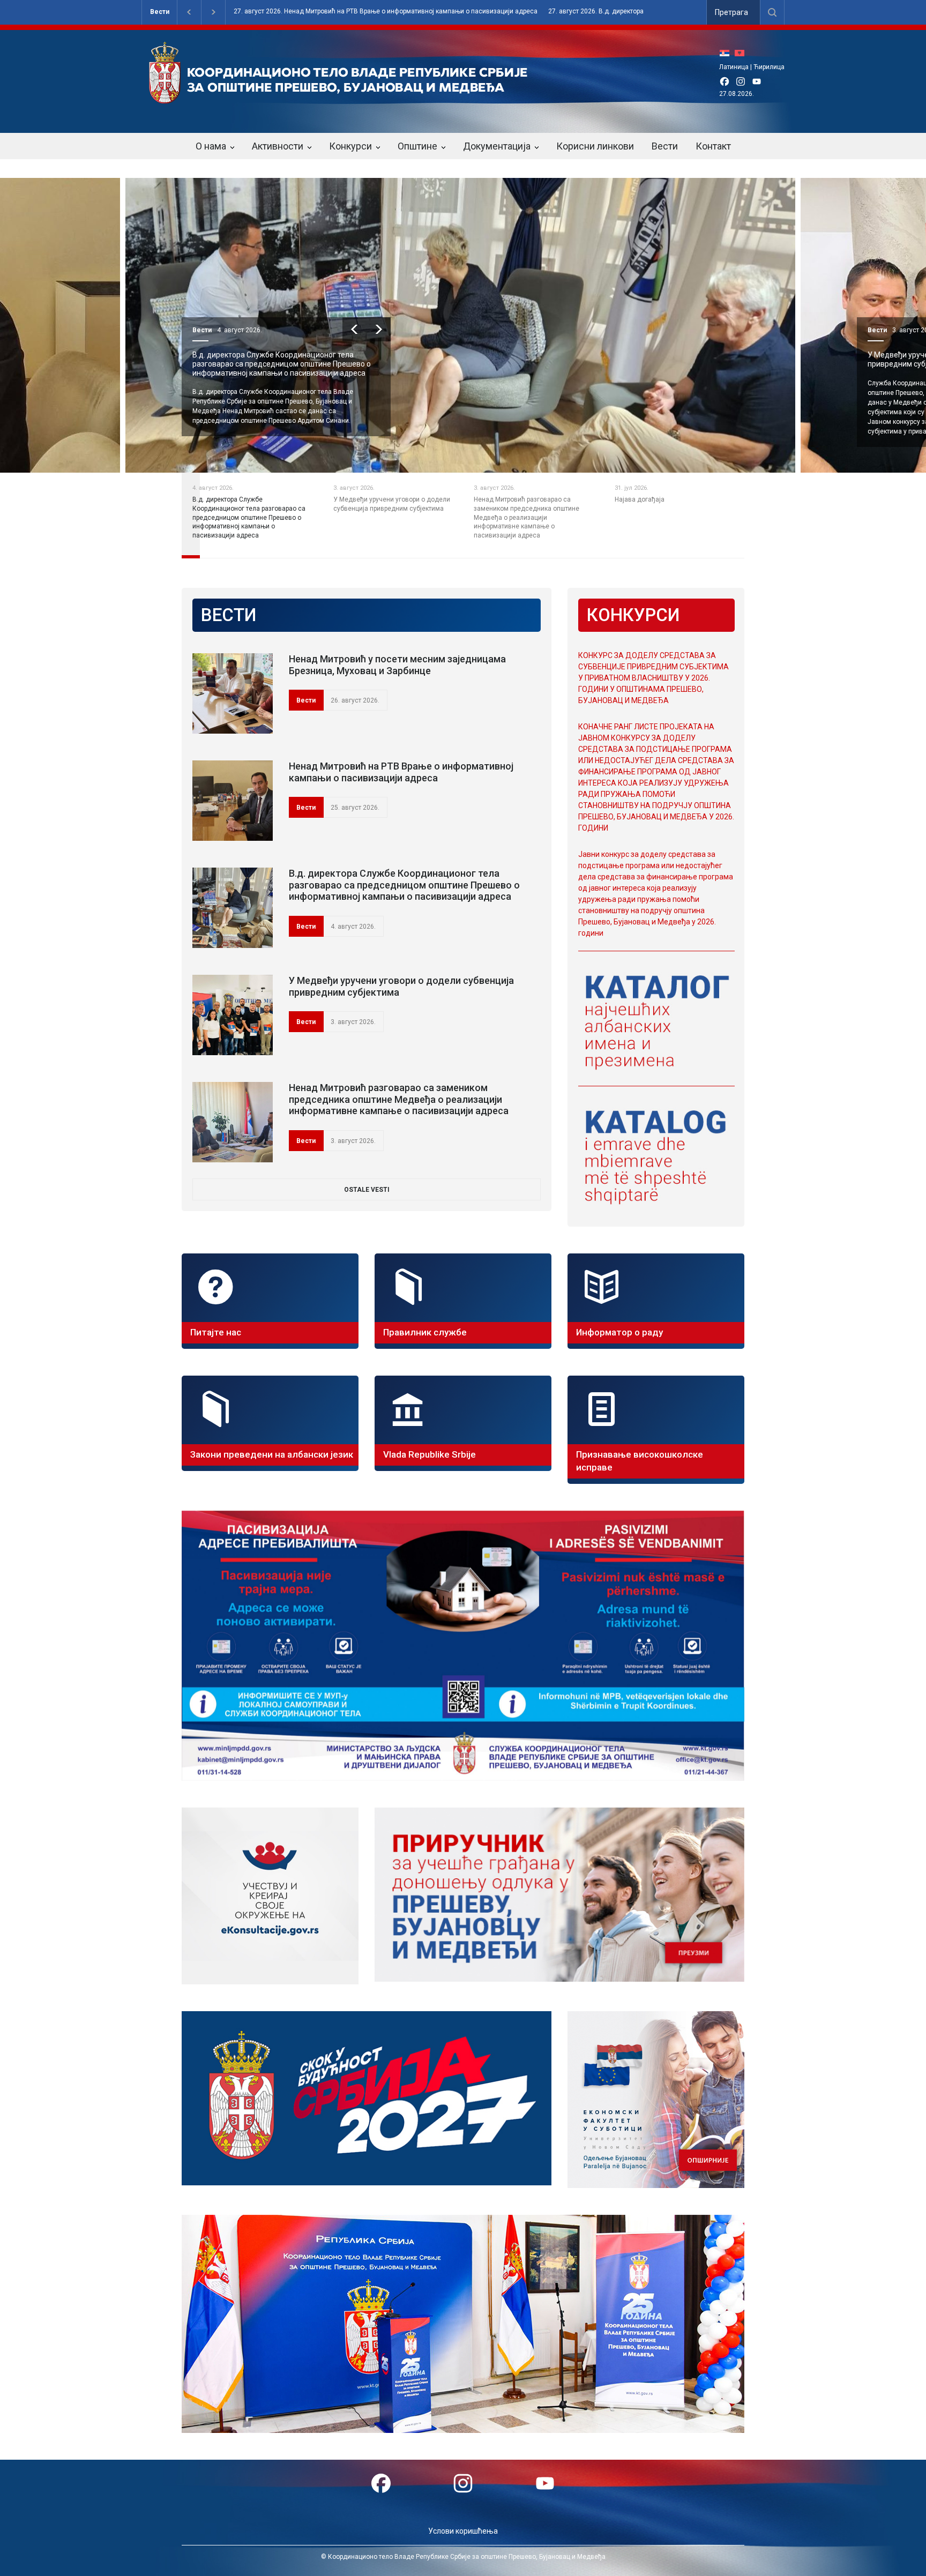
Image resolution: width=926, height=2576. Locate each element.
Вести (160, 12)
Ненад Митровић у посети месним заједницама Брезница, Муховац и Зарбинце (397, 665)
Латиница (734, 67)
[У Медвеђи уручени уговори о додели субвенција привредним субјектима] (233, 1015)
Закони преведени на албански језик (272, 1454)
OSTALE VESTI (367, 1190)
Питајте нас (216, 1332)
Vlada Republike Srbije (430, 1454)
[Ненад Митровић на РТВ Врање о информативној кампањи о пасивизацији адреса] (233, 801)
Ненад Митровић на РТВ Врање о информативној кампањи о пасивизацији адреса (401, 772)
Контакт (713, 146)
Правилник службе (425, 1332)
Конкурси (350, 146)
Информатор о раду (619, 1332)
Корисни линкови (595, 146)
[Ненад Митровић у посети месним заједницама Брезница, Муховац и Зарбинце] (233, 693)
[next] (379, 329)
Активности (278, 146)
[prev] (354, 329)
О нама (211, 146)
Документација (497, 146)
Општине (417, 146)
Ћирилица (769, 67)
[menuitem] (727, 53)
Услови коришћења (463, 2531)
